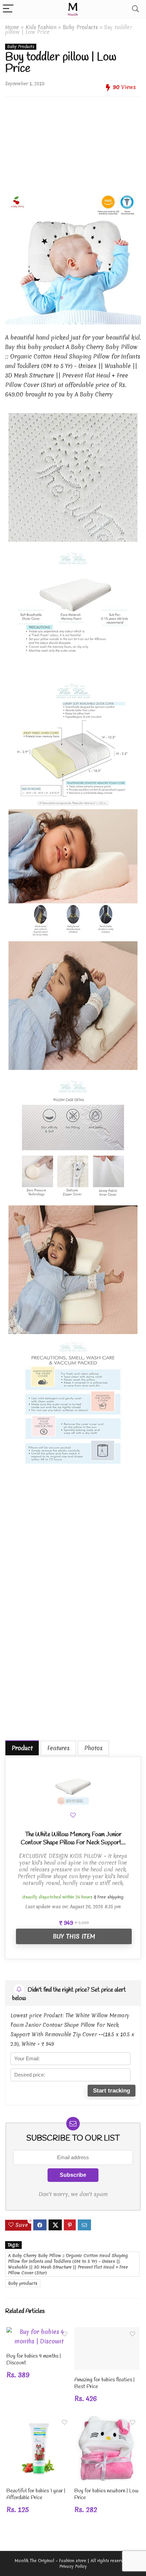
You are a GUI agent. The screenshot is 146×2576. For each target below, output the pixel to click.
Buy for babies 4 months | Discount (34, 2359)
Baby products (23, 2283)
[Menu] (8, 9)
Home (12, 27)
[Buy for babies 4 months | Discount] (39, 2332)
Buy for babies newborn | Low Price (106, 2494)
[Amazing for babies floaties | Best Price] (107, 2332)
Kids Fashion (41, 27)
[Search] (135, 9)
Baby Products (80, 27)
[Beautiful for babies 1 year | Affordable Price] (39, 2420)
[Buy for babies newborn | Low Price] (107, 2420)
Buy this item (74, 1936)
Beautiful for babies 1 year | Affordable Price (36, 2494)
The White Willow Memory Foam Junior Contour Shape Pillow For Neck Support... (73, 1839)
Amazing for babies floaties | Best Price (104, 2383)
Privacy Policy (73, 2566)
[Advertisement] (73, 140)
